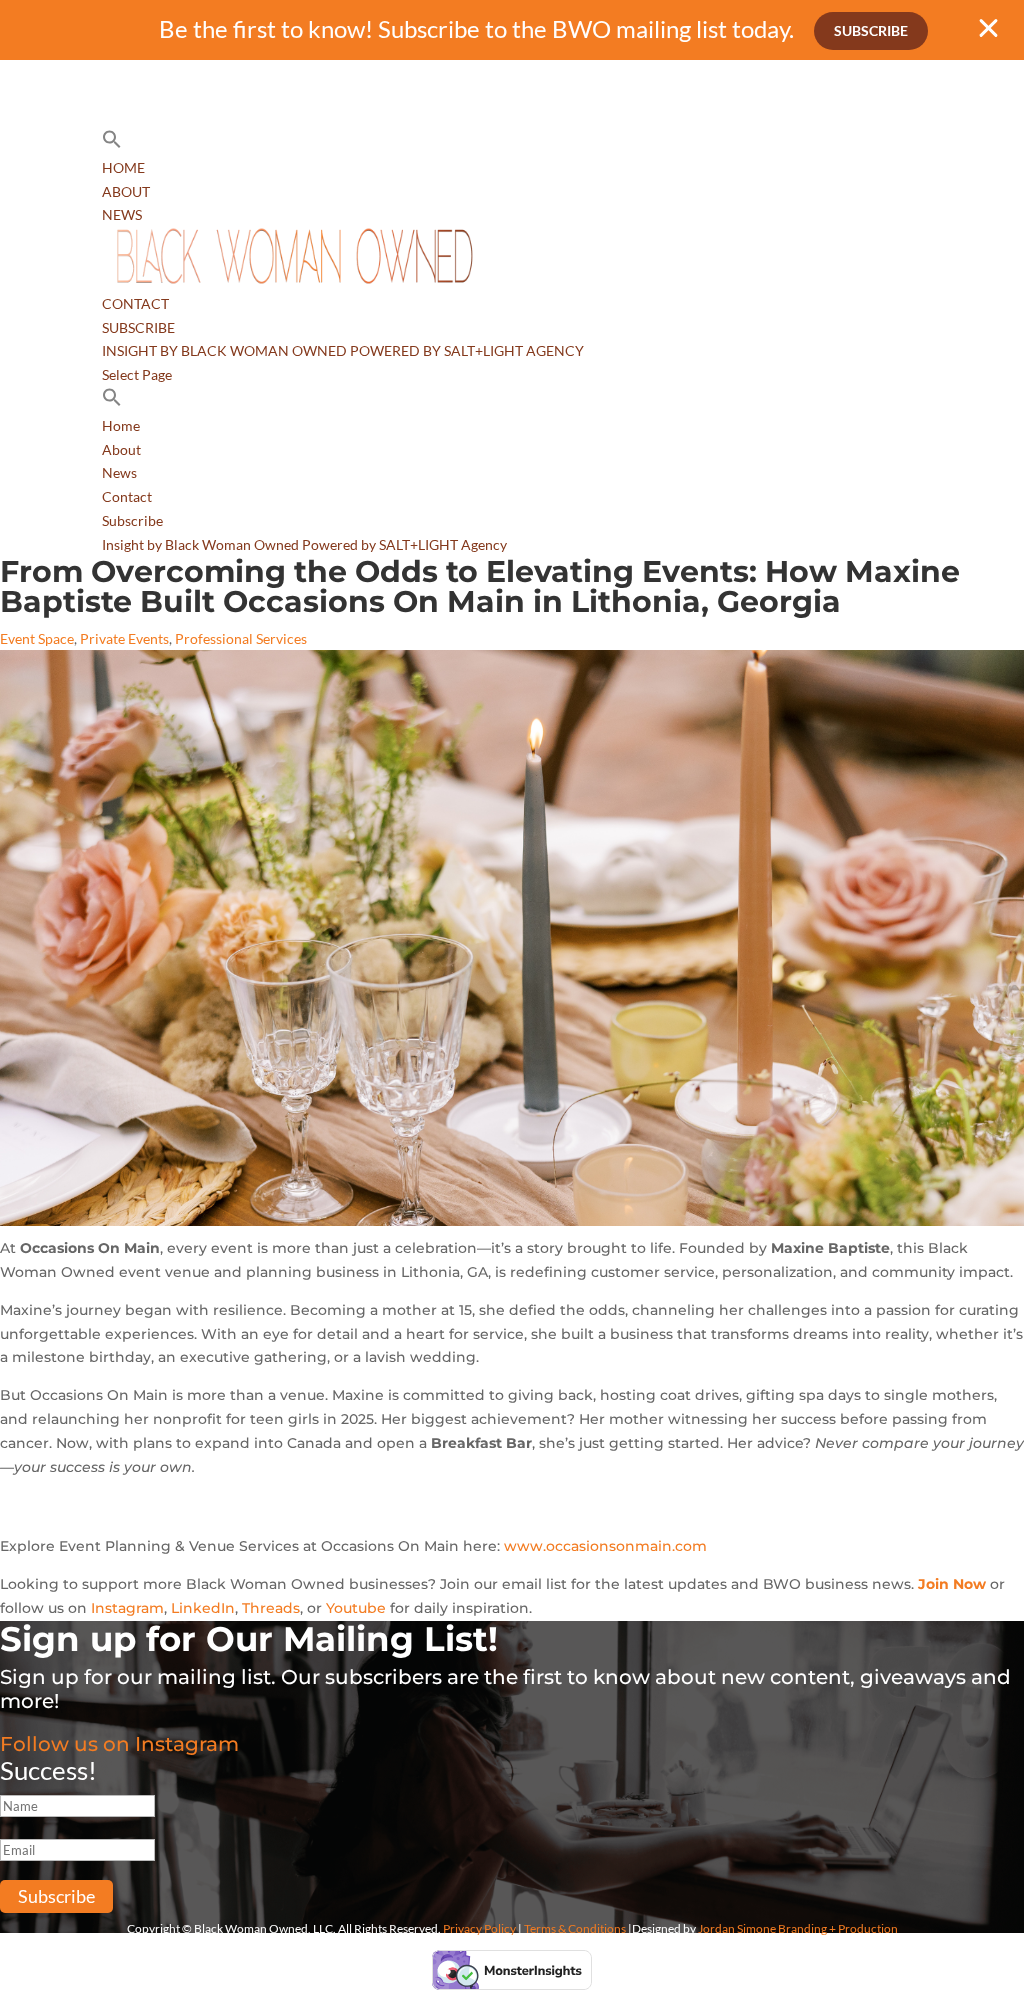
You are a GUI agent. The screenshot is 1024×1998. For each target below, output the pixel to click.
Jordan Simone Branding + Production (798, 1928)
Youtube (356, 1608)
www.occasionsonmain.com (605, 1546)
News (122, 214)
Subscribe (871, 30)
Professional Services (241, 638)
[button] (112, 143)
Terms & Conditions (575, 1928)
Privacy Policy (479, 1928)
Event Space (37, 638)
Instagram (127, 1608)
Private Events (124, 638)
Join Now (952, 1584)
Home (123, 167)
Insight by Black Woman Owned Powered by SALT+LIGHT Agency (343, 350)
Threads (271, 1608)
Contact (135, 303)
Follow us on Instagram (119, 1744)
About (126, 191)
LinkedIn (203, 1608)
